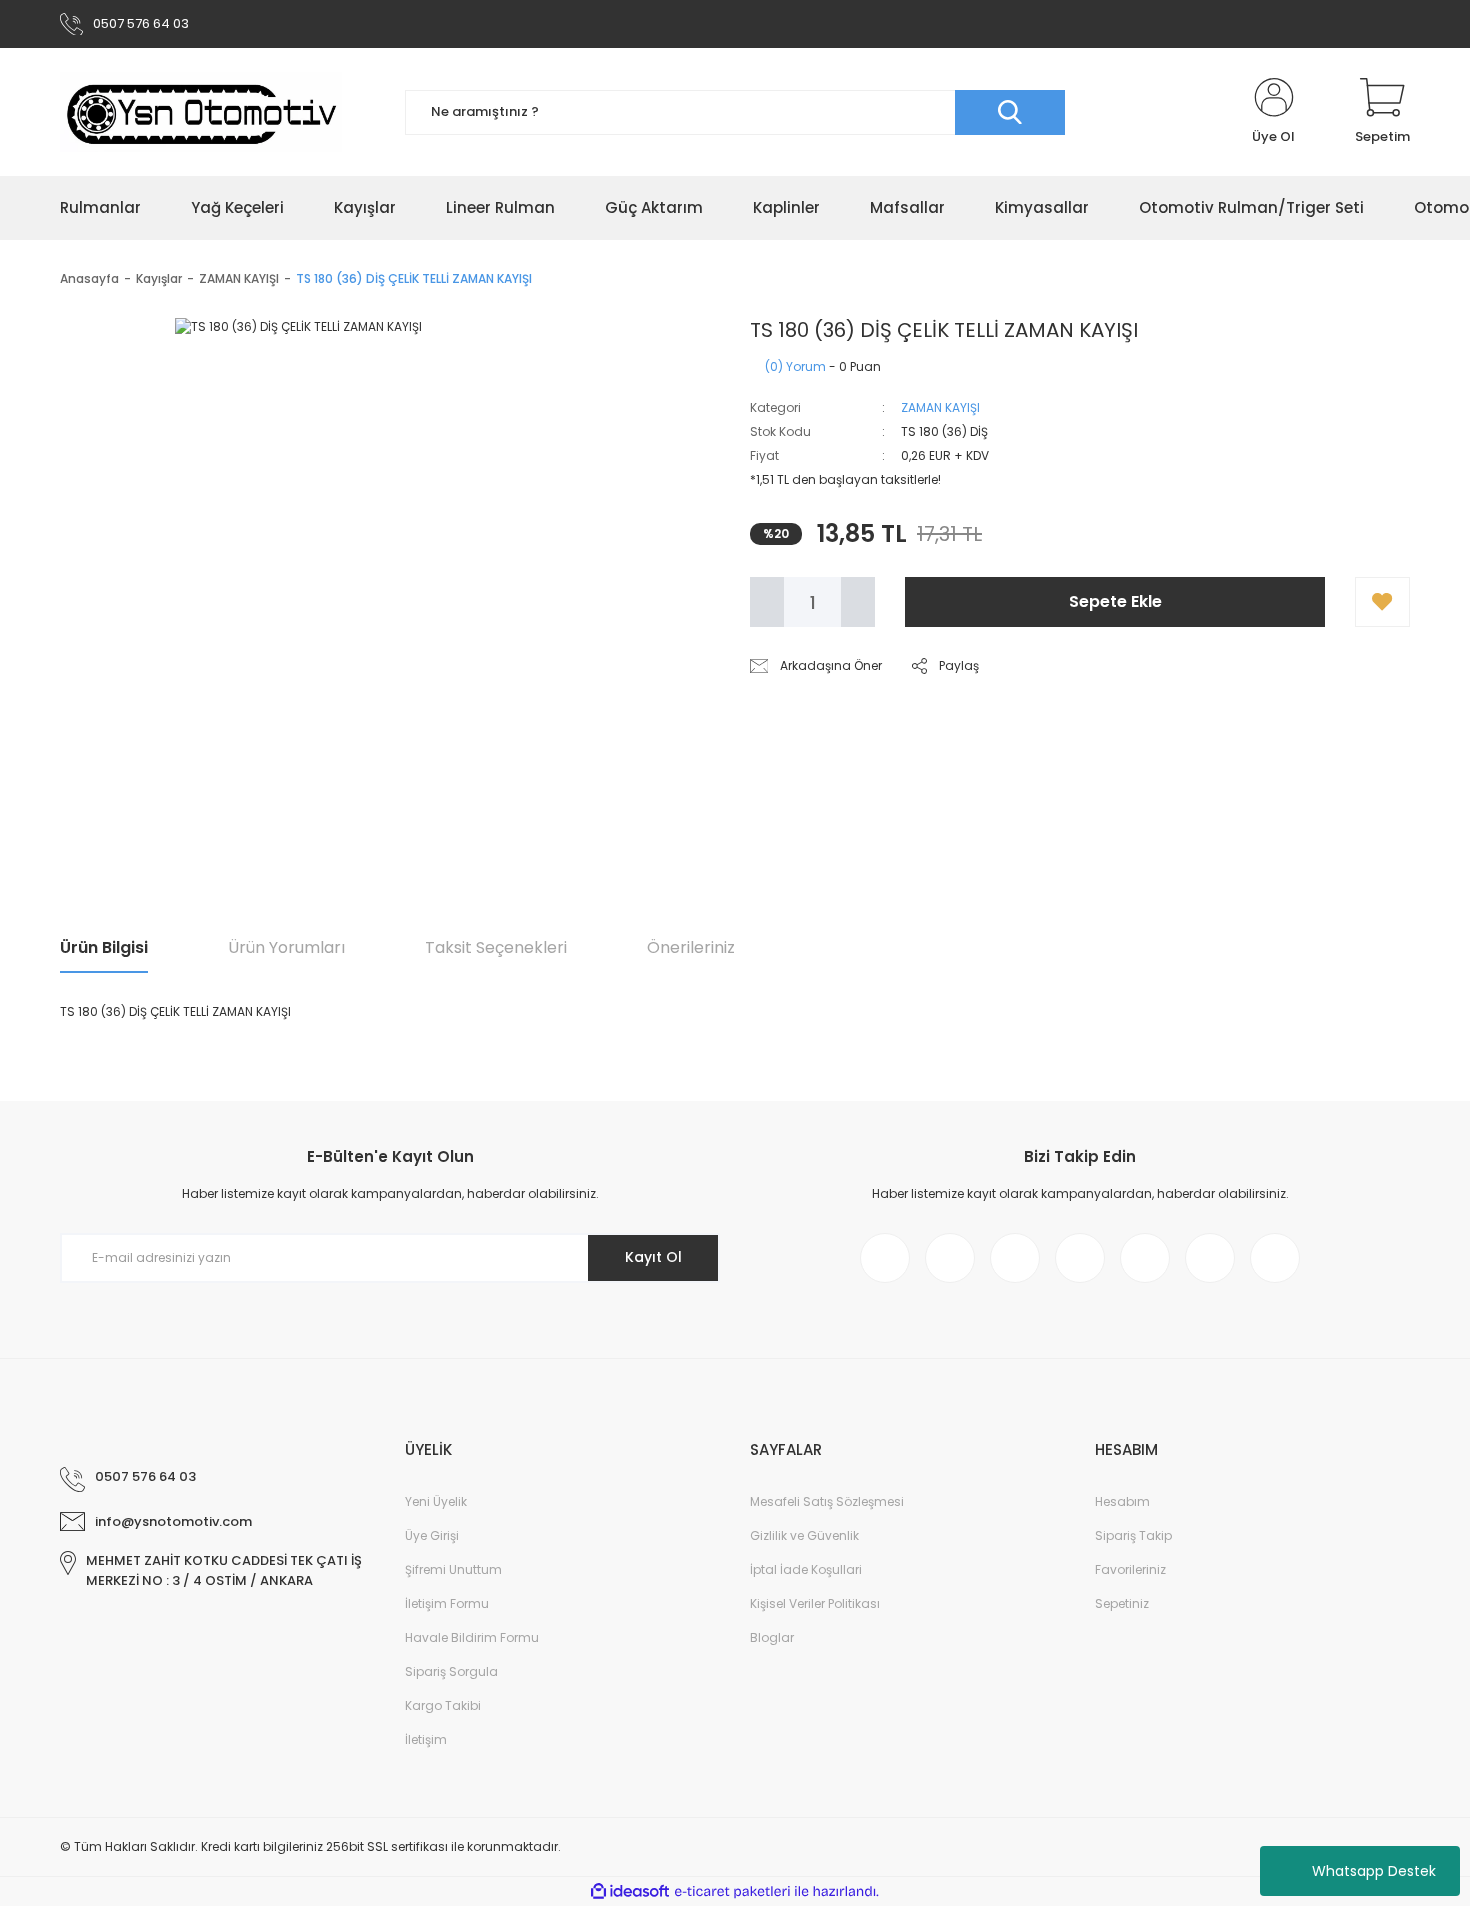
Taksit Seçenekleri (496, 947)
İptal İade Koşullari (806, 1569)
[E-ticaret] (732, 1892)
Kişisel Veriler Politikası (815, 1603)
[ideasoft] (630, 1891)
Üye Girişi (432, 1535)
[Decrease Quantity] (767, 602)
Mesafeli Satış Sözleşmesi (827, 1501)
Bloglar (772, 1637)
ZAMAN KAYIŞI (940, 407)
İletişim (426, 1739)
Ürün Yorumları (286, 947)
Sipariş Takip (1133, 1535)
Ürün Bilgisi (104, 947)
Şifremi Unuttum (453, 1569)
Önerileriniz (691, 947)
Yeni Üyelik (436, 1501)
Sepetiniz (1122, 1603)
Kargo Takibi (443, 1705)
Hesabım (1122, 1501)
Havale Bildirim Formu (472, 1637)
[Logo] (201, 112)
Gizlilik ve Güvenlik (804, 1535)
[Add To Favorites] (1382, 602)
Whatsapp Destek (1374, 1871)
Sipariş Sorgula (451, 1671)
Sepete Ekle (1115, 601)
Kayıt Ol (653, 1257)
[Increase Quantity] (858, 602)
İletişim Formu (447, 1603)
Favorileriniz (1130, 1569)
